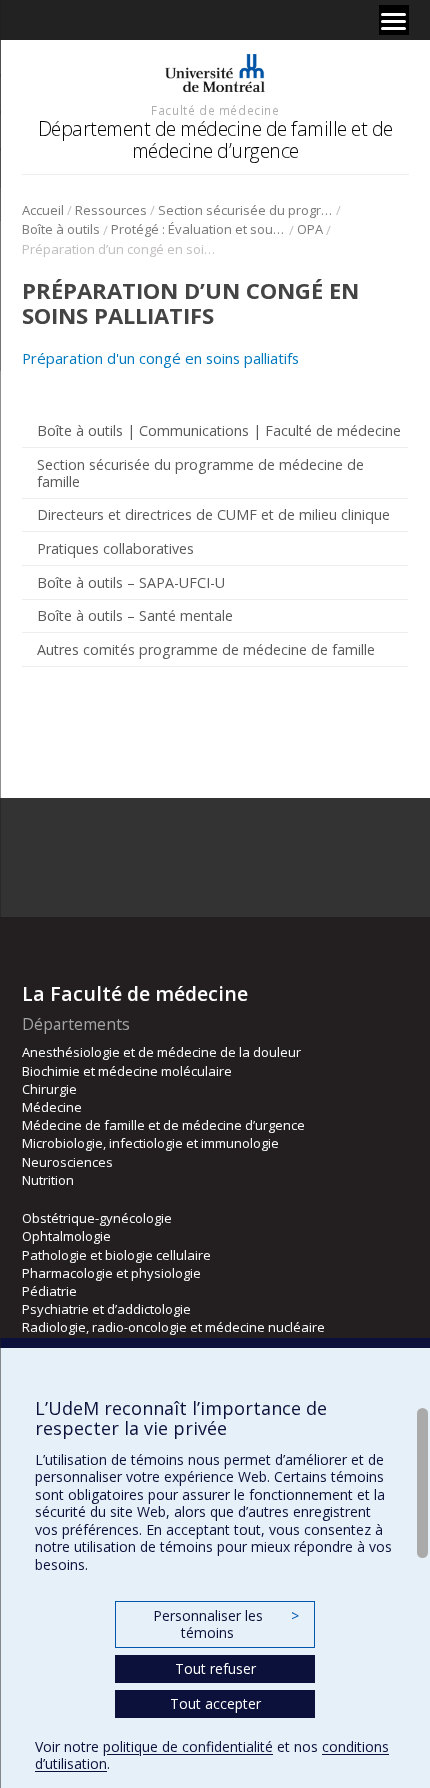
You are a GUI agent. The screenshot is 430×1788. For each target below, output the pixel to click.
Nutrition (48, 1180)
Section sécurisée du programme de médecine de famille (245, 210)
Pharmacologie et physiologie (111, 1273)
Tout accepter (215, 1703)
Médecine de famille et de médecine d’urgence (163, 1125)
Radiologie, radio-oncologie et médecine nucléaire (173, 1327)
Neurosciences (67, 1162)
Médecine (52, 1107)
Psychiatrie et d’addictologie (106, 1309)
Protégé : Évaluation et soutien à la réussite (198, 229)
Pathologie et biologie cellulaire (116, 1255)
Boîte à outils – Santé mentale (135, 615)
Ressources (111, 210)
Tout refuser (215, 1668)
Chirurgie (49, 1089)
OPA (310, 229)
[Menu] (394, 20)
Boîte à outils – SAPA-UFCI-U (131, 582)
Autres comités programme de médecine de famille (206, 649)
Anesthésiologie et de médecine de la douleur (161, 1052)
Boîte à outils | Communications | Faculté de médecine (219, 430)
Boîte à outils (61, 229)
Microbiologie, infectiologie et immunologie (150, 1143)
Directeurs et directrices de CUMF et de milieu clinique (213, 514)
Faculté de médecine (215, 110)
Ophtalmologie (66, 1236)
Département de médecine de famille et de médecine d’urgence (215, 139)
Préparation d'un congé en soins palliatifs (160, 358)
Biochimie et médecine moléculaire (127, 1071)
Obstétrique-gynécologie (97, 1218)
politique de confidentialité (188, 1746)
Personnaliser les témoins (226, 1624)
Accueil (43, 210)
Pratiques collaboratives (115, 548)
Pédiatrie (49, 1291)
